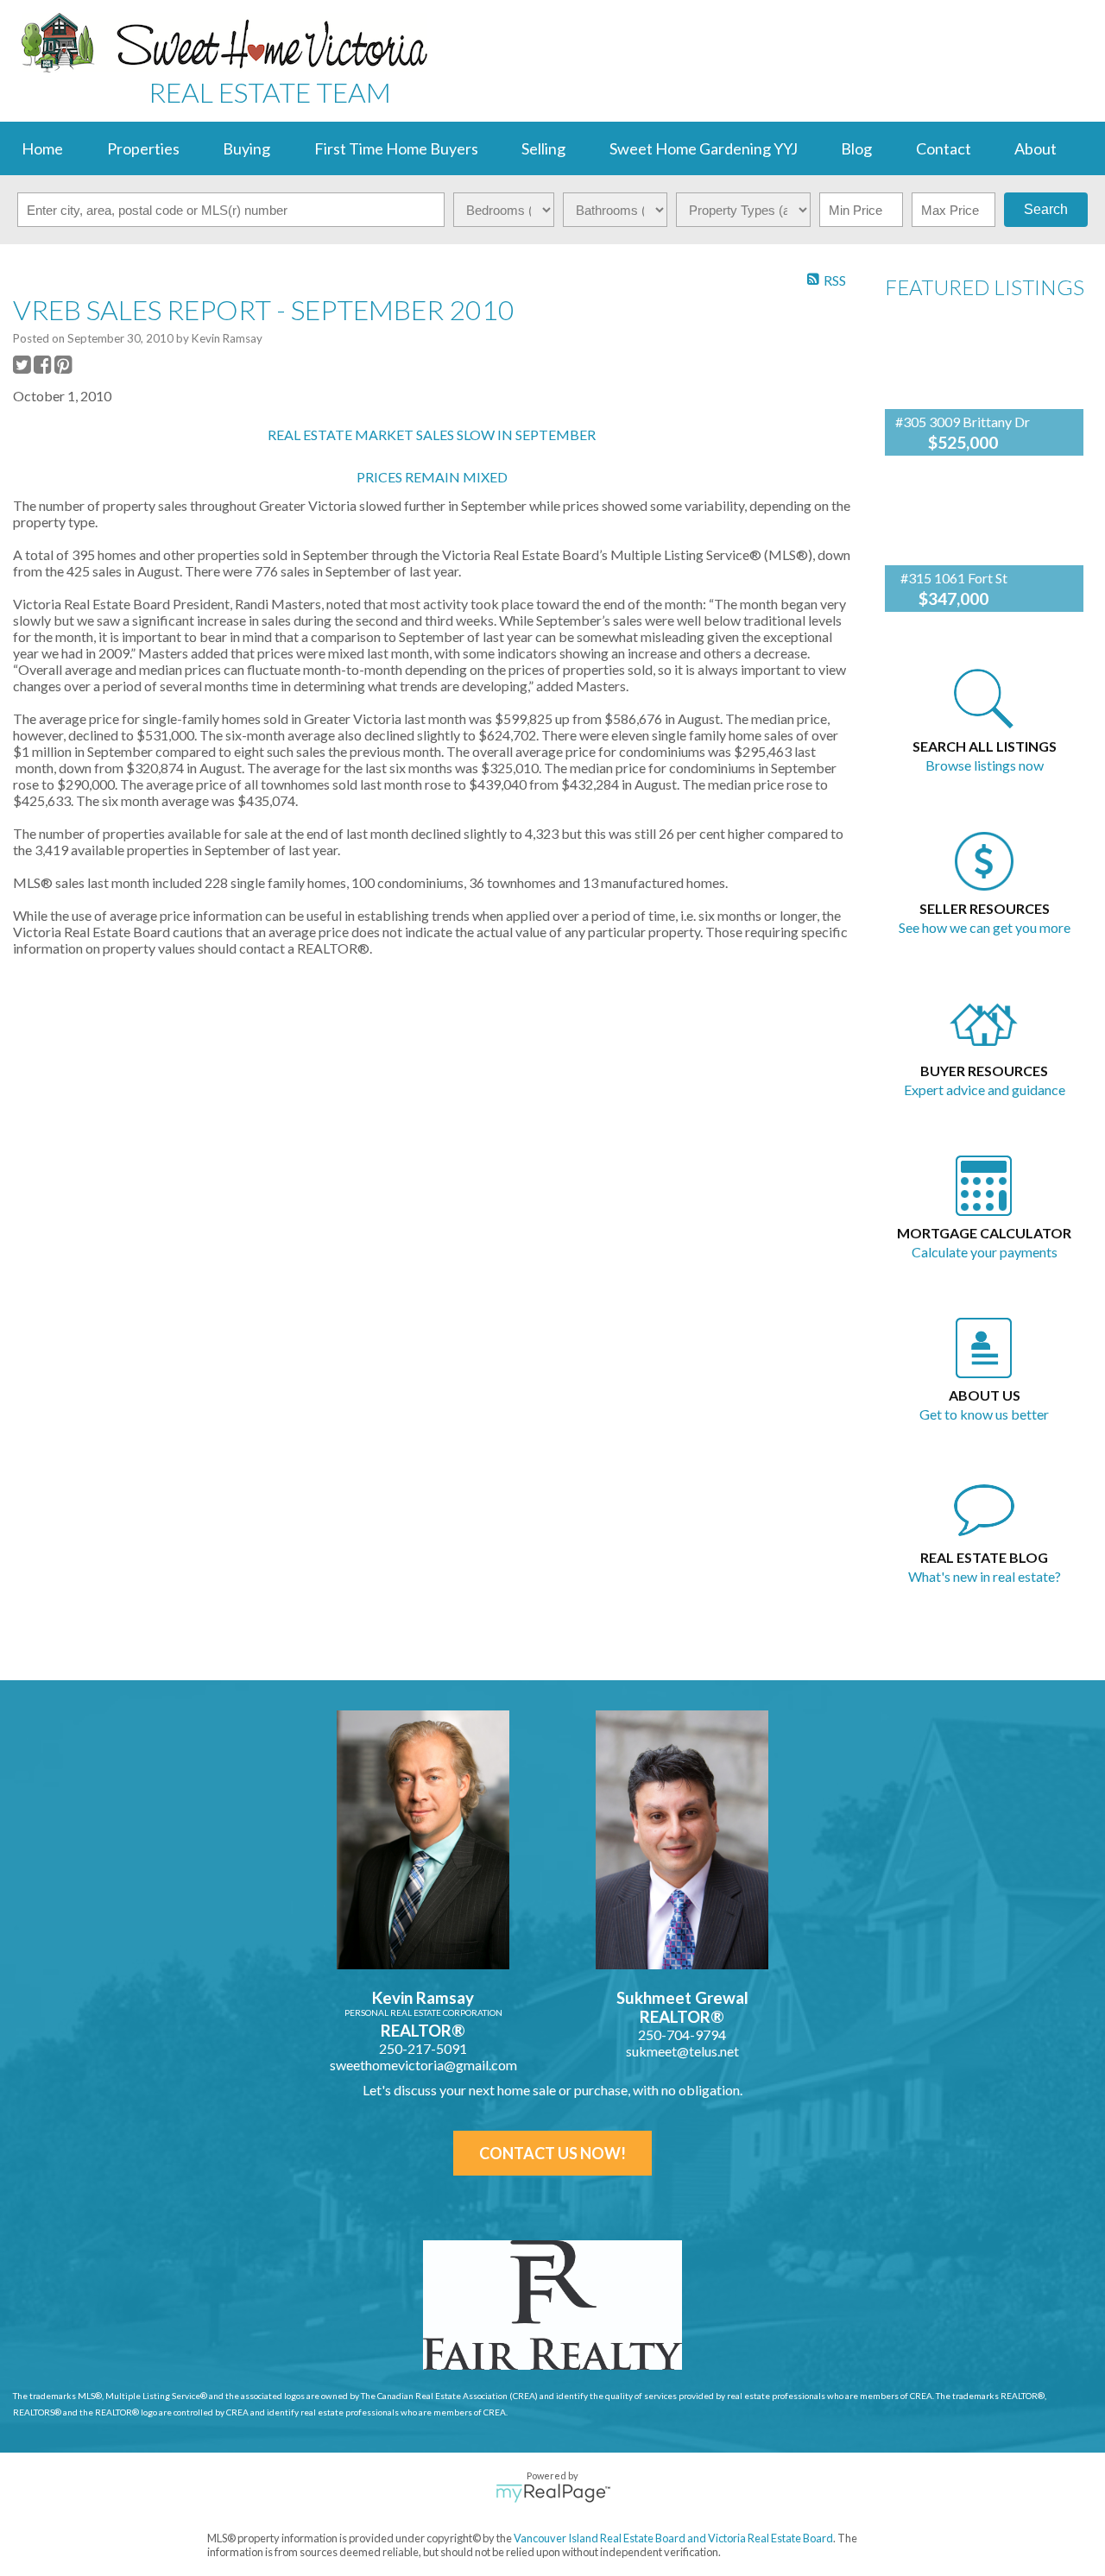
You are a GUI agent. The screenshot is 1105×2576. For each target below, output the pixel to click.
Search (1046, 209)
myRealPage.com (553, 2493)
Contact (944, 148)
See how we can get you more (985, 927)
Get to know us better (984, 1414)
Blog (856, 148)
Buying (246, 148)
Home (42, 148)
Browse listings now (985, 765)
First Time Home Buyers (396, 148)
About (1036, 148)
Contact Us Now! (552, 2153)
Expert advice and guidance (985, 1090)
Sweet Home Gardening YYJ (704, 148)
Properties (143, 148)
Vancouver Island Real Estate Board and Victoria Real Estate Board (673, 2538)
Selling (543, 148)
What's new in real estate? (985, 1576)
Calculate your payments (985, 1252)
